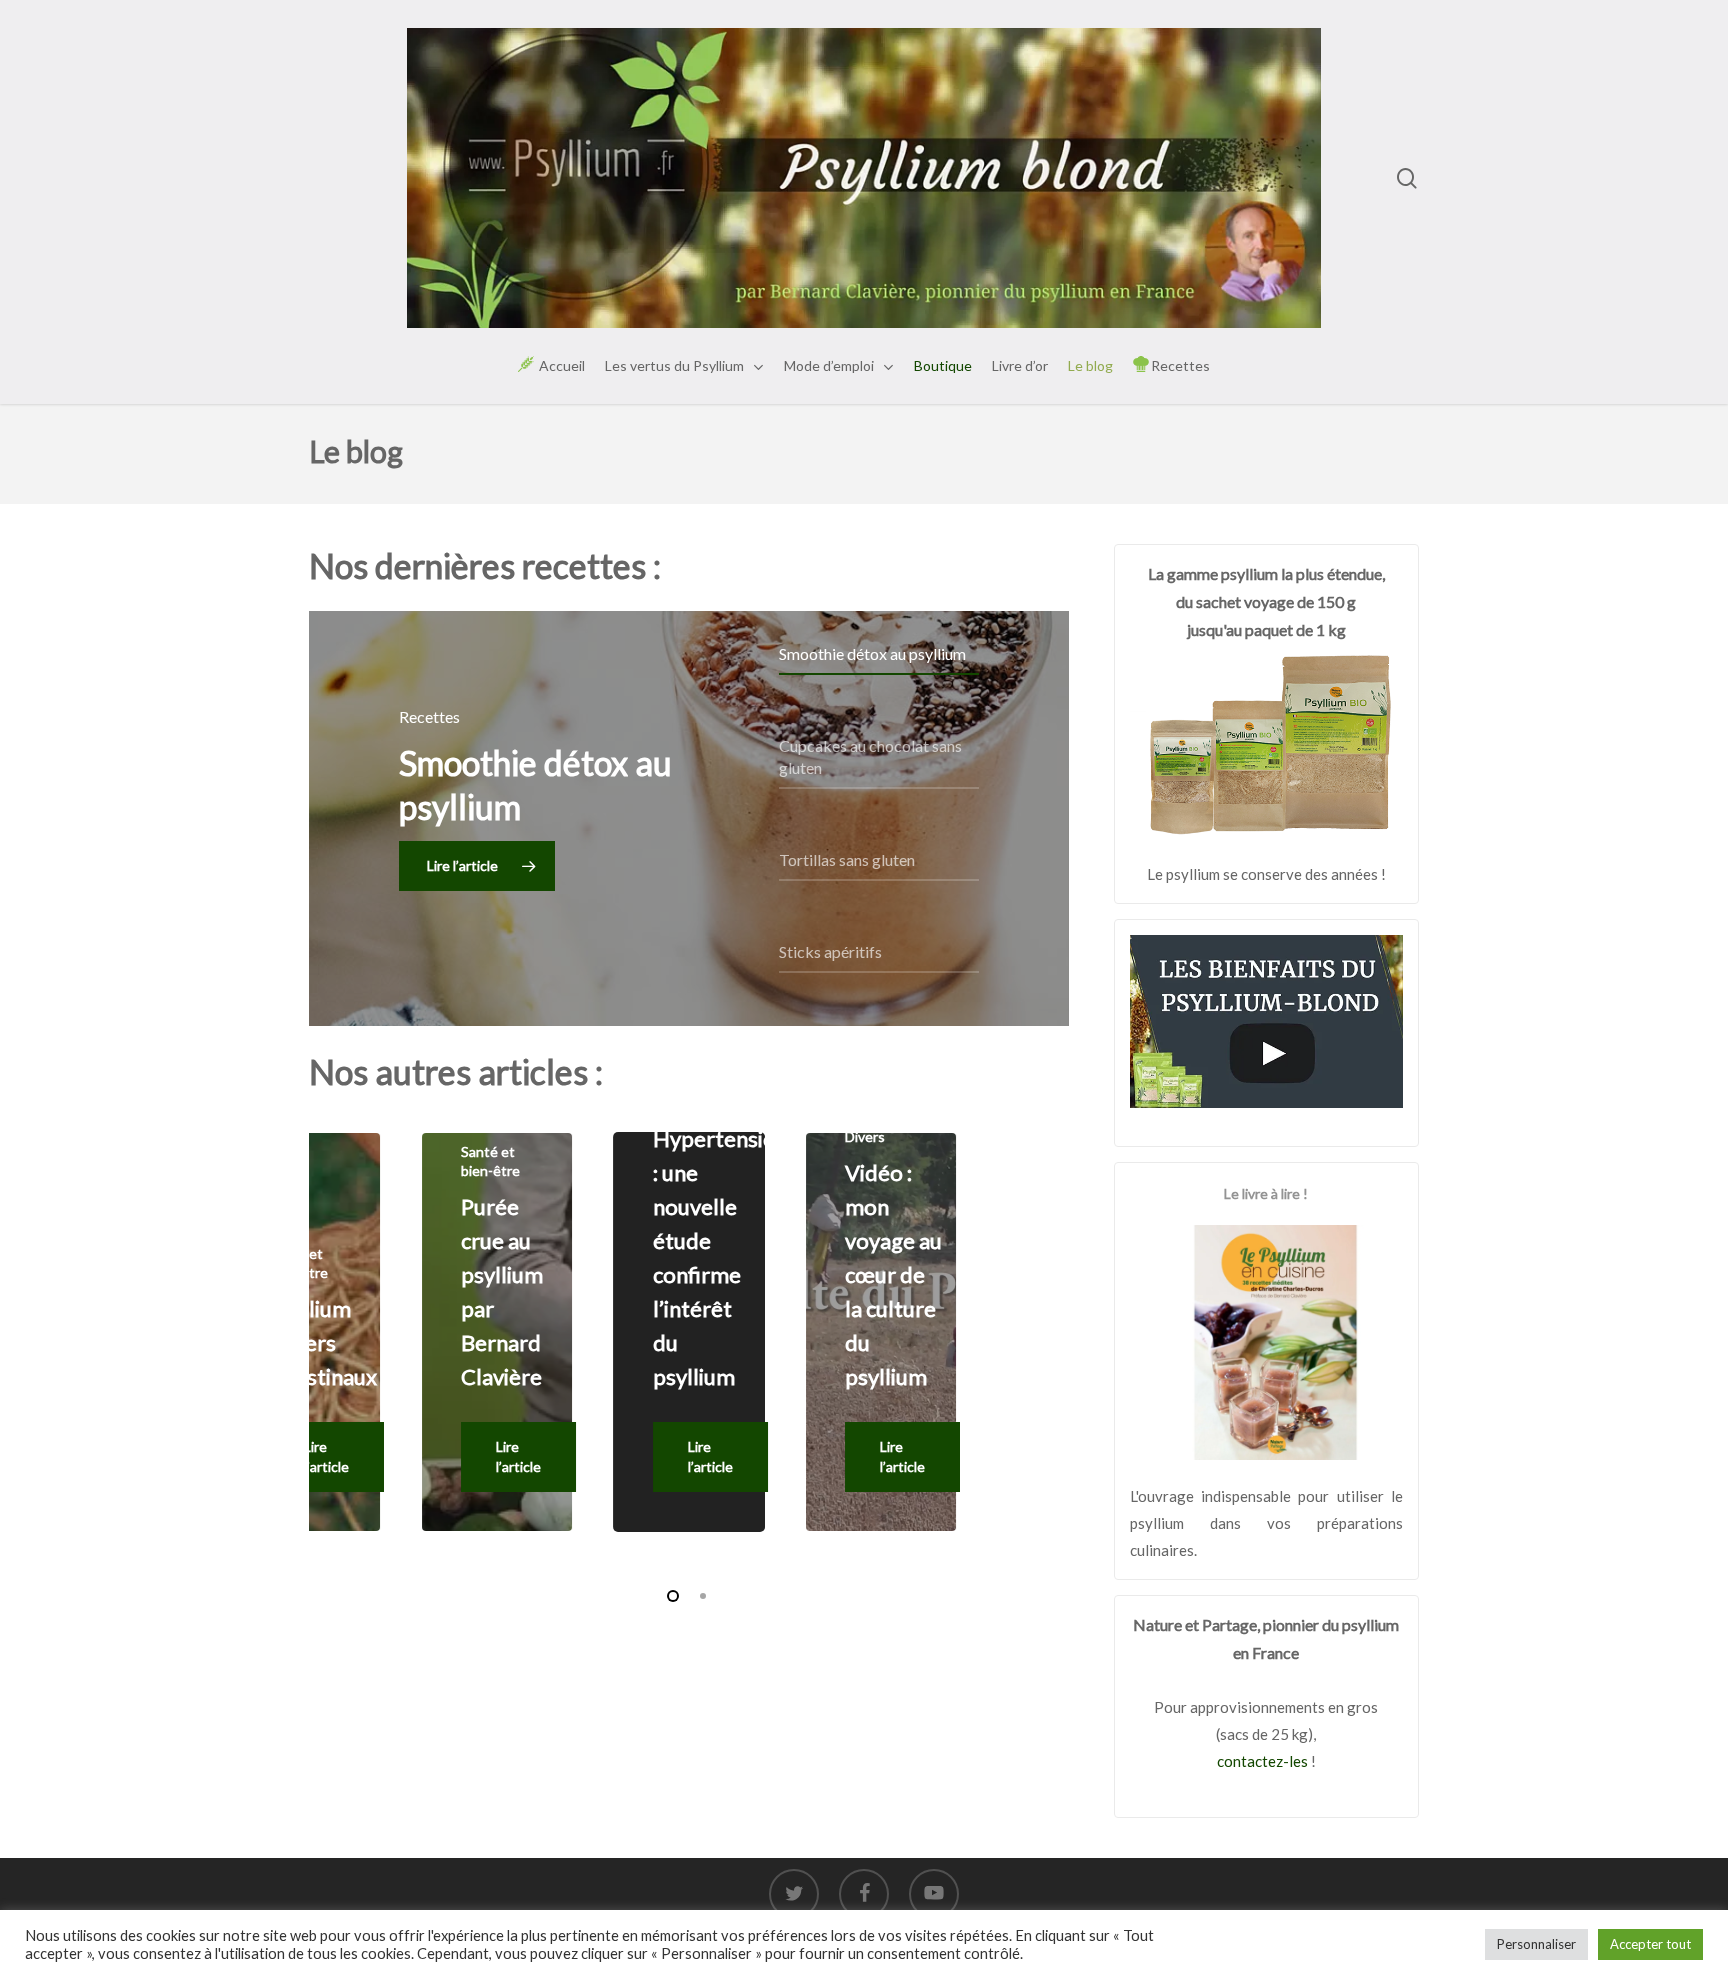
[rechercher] (1407, 178)
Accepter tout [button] (1650, 1944)
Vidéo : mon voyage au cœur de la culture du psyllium (893, 1274)
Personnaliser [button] (1536, 1944)
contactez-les (1262, 1761)
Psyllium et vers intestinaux (323, 1342)
